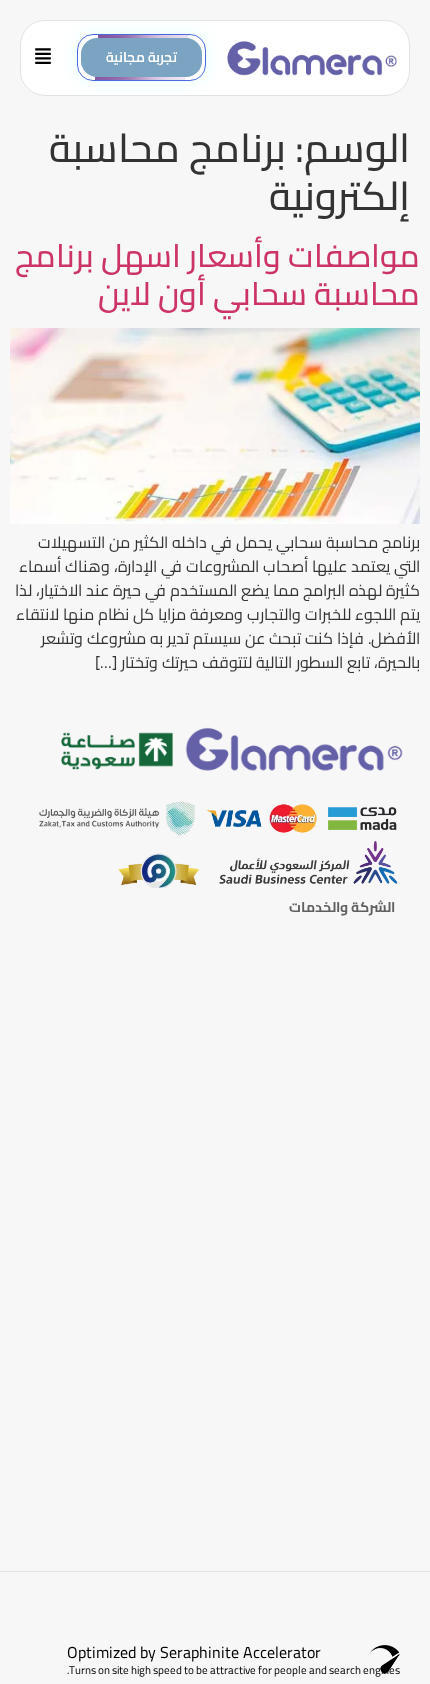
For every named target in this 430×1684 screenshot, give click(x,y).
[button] (49, 58)
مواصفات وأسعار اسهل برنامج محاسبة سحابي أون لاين (217, 274)
